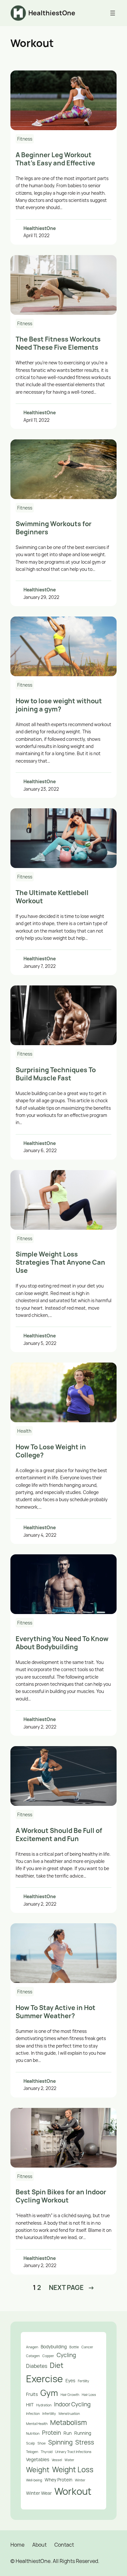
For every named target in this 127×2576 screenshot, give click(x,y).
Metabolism (69, 2422)
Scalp (30, 2443)
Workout (73, 2491)
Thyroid (47, 2452)
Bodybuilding (54, 2347)
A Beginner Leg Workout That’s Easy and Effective (55, 159)
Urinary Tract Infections (73, 2452)
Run (68, 2433)
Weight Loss (73, 2469)
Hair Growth (70, 2395)
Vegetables (38, 2459)
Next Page (72, 2287)
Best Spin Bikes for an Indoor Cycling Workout (61, 2196)
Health (24, 1431)
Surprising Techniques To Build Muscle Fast (56, 1074)
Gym (49, 2393)
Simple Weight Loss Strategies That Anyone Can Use (60, 1262)
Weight (38, 2470)
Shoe (42, 2443)
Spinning (60, 2442)
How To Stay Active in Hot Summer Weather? (56, 2012)
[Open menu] (113, 13)
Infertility (49, 2414)
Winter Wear (39, 2493)
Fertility (84, 2381)
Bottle (74, 2347)
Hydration (44, 2405)
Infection (33, 2414)
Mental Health (37, 2424)
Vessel (57, 2460)
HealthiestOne (52, 13)
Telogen (32, 2452)
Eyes (70, 2380)
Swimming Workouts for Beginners (54, 528)
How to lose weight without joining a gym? (59, 705)
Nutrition (33, 2433)
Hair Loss (89, 2395)
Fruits (32, 2394)
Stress (85, 2442)
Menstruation (69, 2414)
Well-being (34, 2480)
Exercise (44, 2379)
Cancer (87, 2347)
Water (69, 2460)
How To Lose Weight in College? (51, 1451)
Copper (48, 2356)
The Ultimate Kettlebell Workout (52, 897)
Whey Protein (58, 2480)
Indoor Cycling (72, 2404)
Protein (51, 2432)
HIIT (30, 2405)
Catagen (33, 2356)
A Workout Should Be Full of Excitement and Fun (59, 1835)
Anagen (32, 2347)
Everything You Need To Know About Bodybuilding (62, 1643)
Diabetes (37, 2366)
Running (83, 2433)
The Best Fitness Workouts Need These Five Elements (58, 343)
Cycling (66, 2355)
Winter (80, 2480)
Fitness (25, 139)
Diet (57, 2365)
